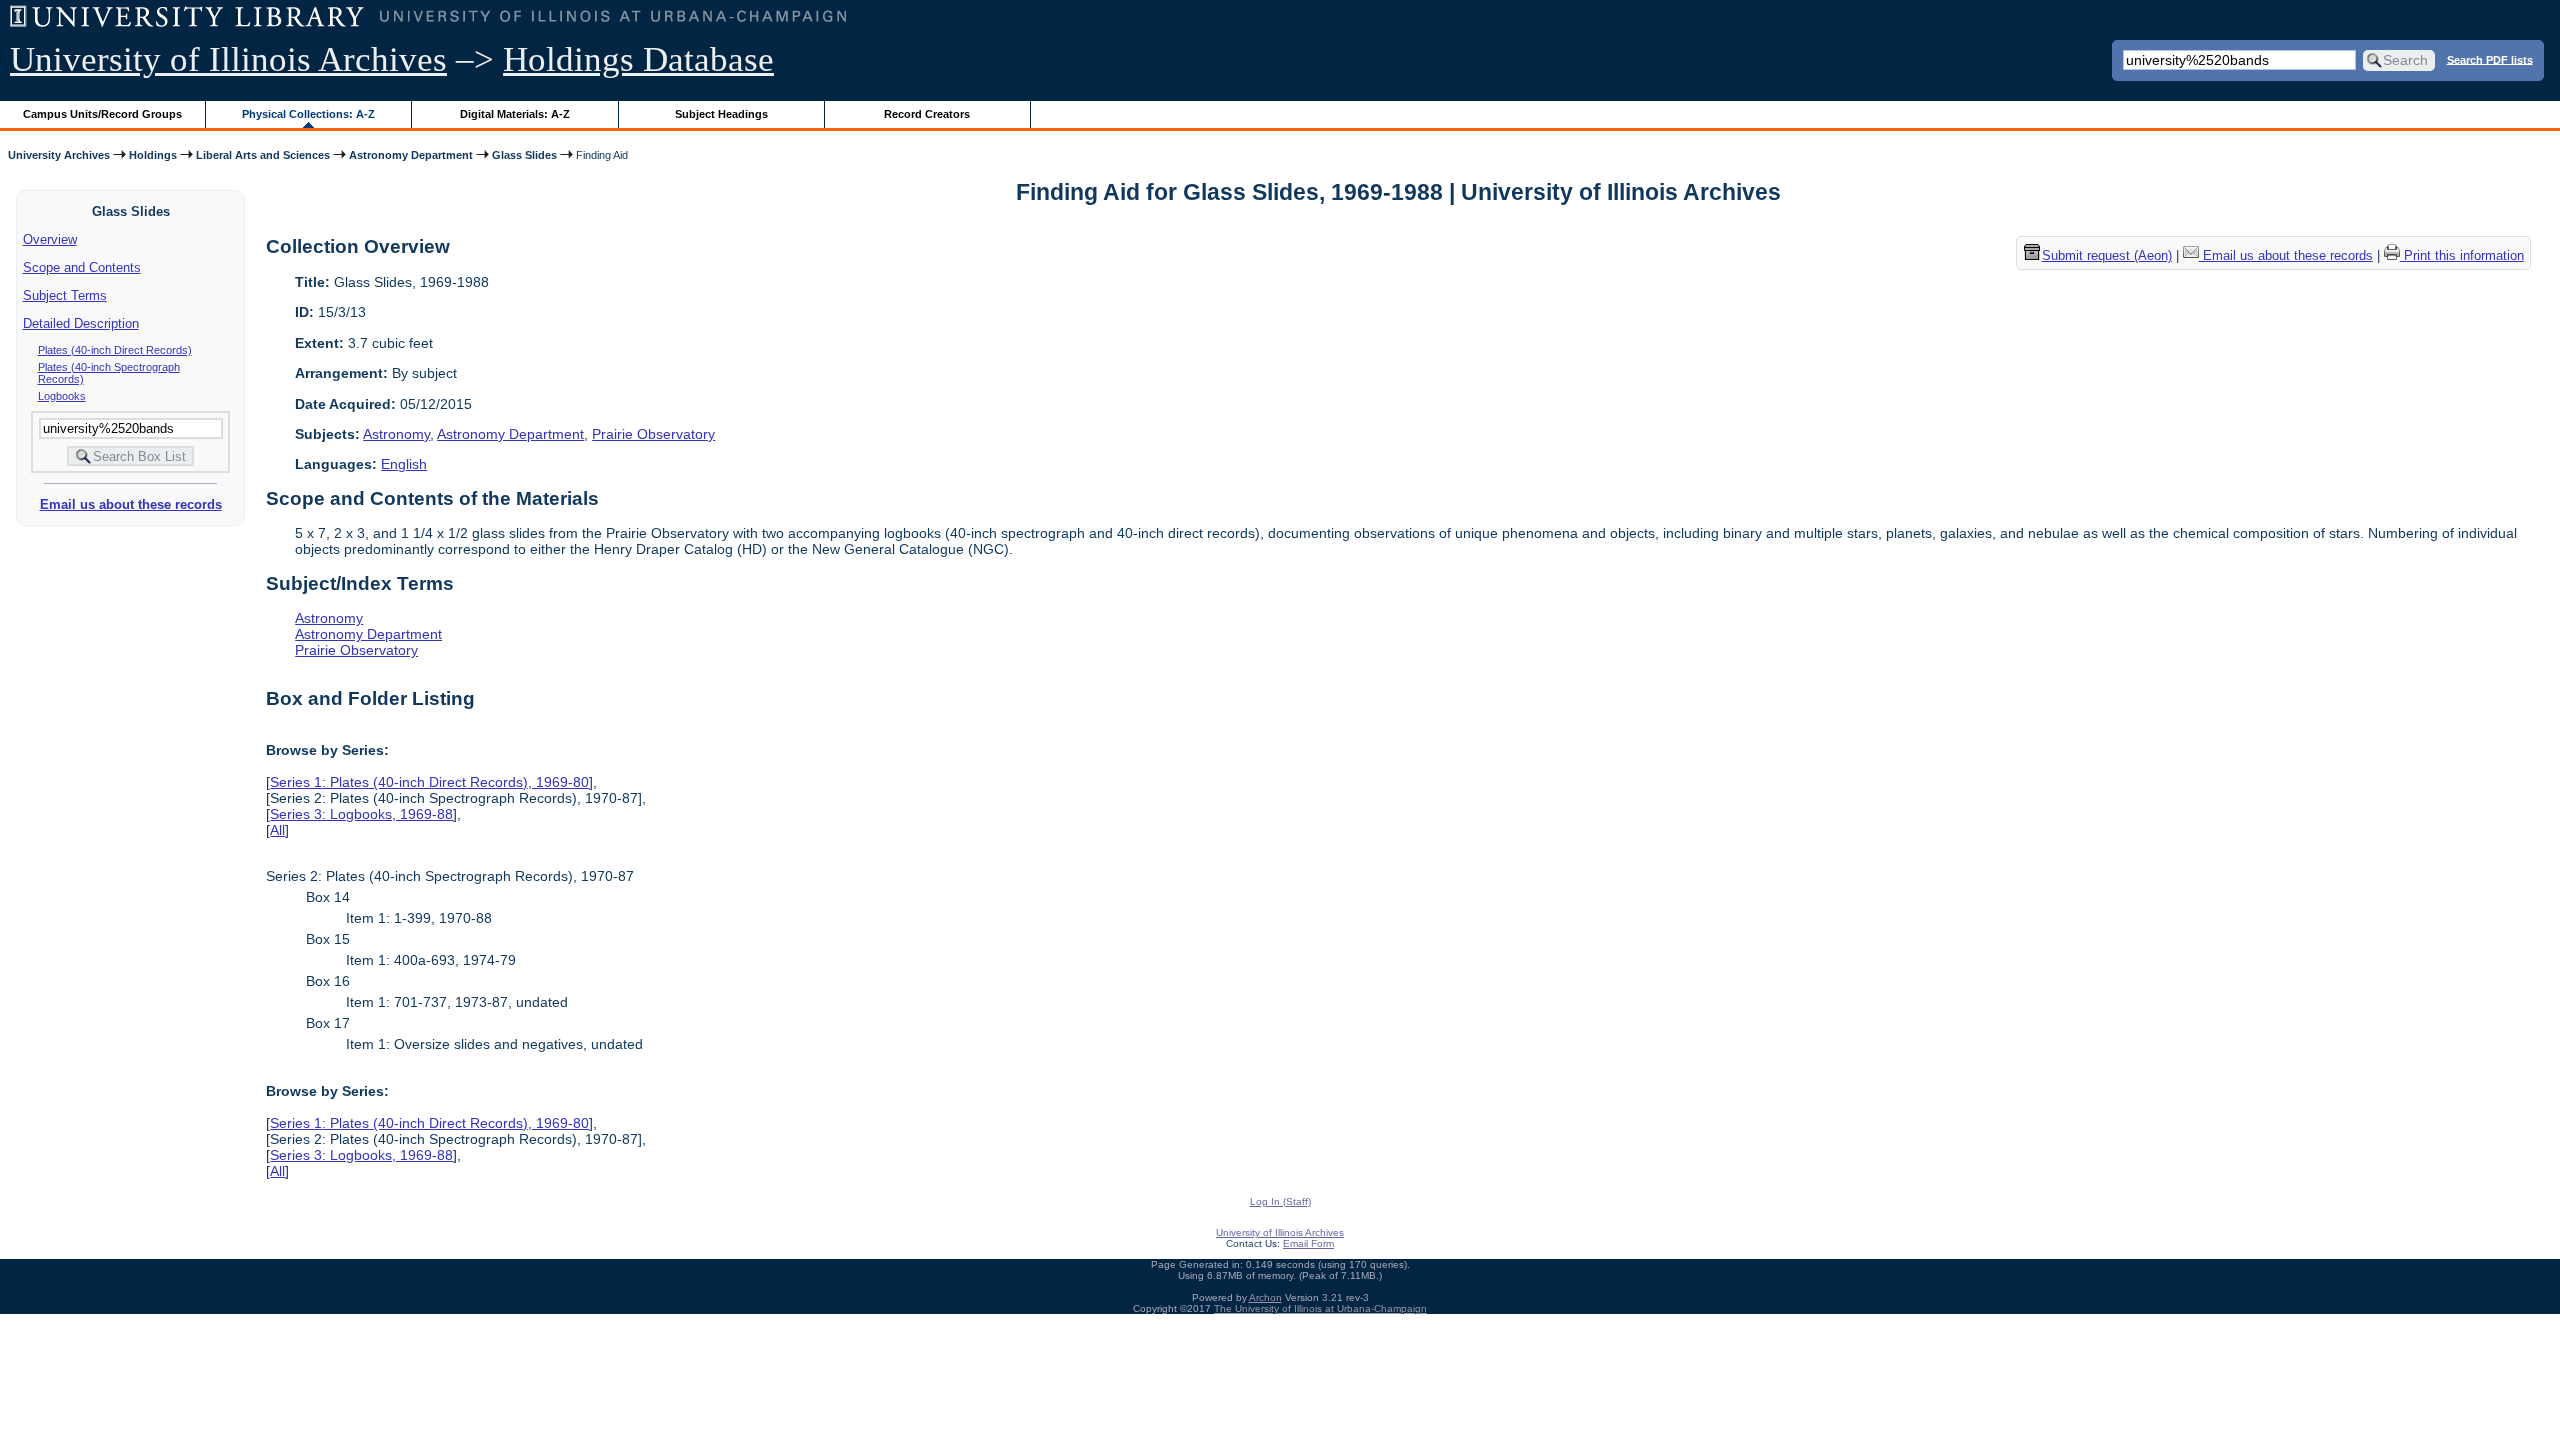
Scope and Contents (82, 267)
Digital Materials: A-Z (515, 114)
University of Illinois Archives (228, 59)
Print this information (2462, 255)
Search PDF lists (2490, 59)
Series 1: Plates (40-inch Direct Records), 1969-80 (429, 782)
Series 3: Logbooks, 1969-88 (361, 814)
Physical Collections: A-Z (308, 114)
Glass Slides (524, 155)
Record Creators (927, 114)
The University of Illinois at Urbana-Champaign (1320, 1308)
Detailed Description (81, 323)
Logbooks (62, 396)
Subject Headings (721, 114)
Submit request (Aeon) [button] (2107, 255)
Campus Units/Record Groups (102, 114)
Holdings (153, 155)
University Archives (59, 155)
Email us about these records (131, 504)
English (404, 464)
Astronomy (396, 434)
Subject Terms (65, 295)
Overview (50, 239)
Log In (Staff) (1280, 1201)
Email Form (1308, 1243)
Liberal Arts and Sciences (263, 155)
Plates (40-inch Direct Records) (115, 350)
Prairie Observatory (653, 434)
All (277, 830)
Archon (1265, 1297)
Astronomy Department (411, 155)
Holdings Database (638, 59)
